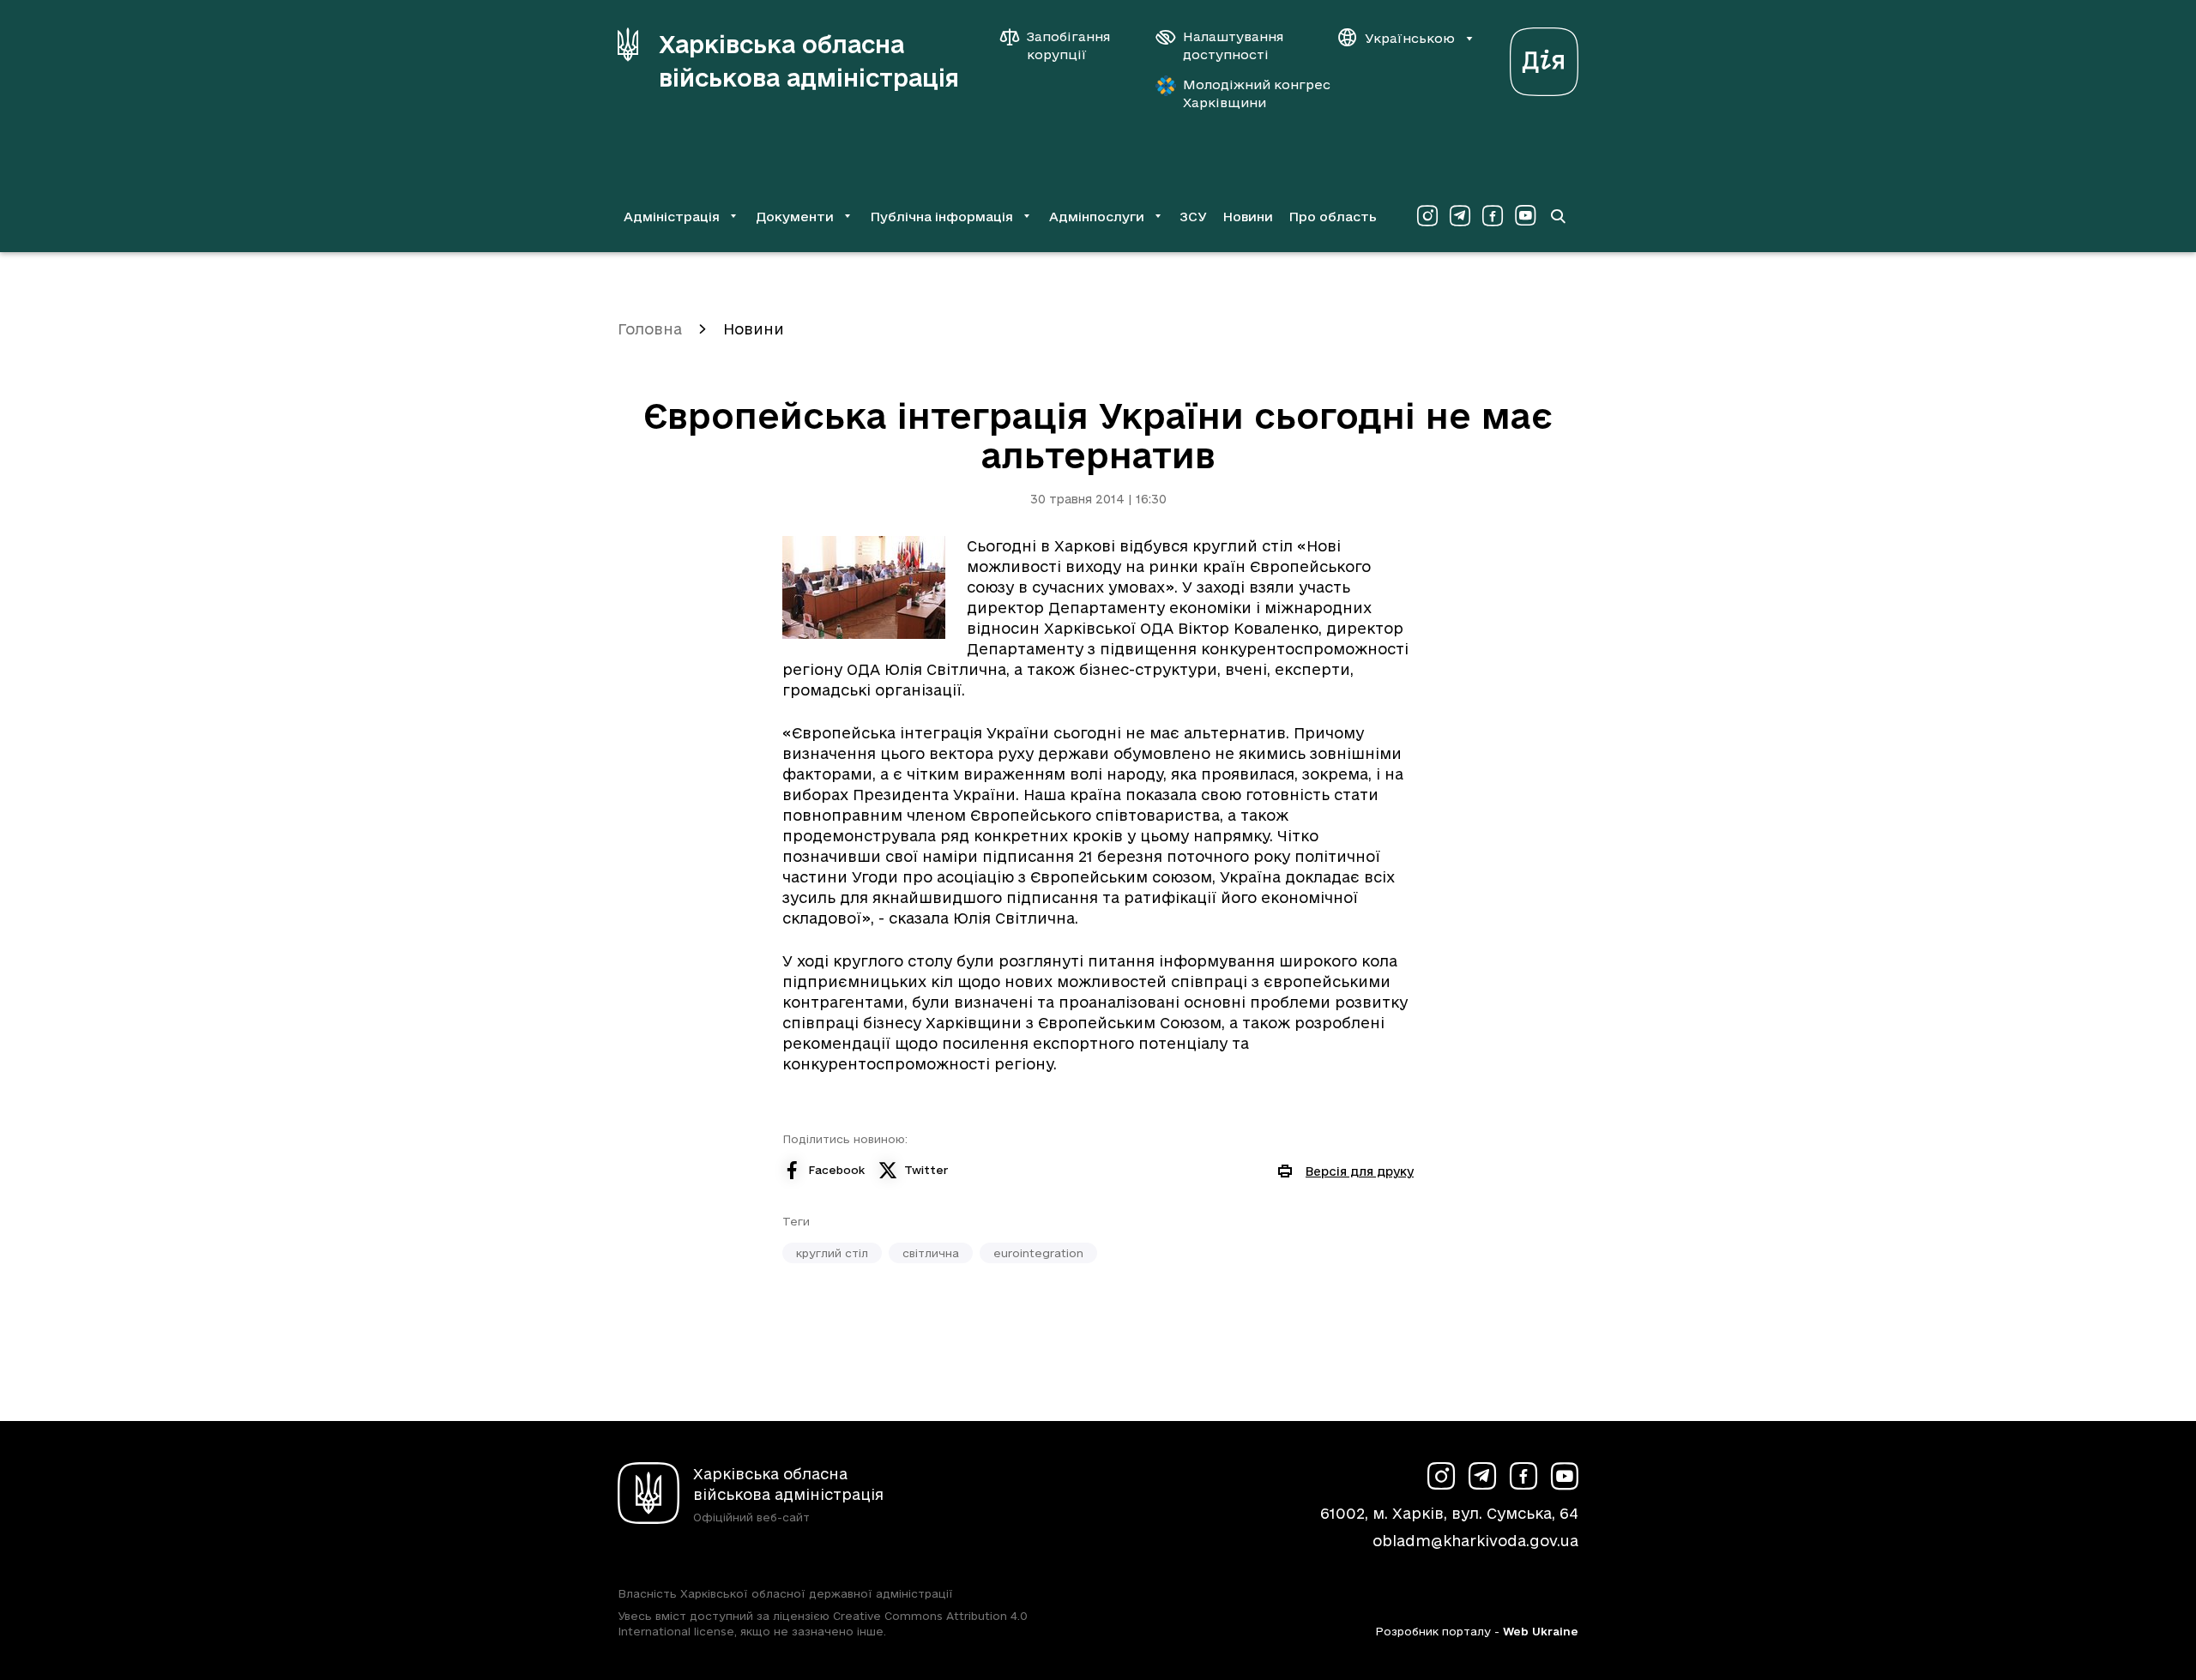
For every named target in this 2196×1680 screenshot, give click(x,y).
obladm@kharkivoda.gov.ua (1475, 1541)
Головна (650, 329)
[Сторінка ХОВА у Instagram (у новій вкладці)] (1427, 216)
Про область (1333, 217)
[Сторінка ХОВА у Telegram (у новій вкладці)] (1460, 216)
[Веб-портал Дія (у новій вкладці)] (1544, 57)
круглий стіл (832, 1253)
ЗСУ (1193, 217)
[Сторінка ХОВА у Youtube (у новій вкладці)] (1525, 216)
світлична (931, 1253)
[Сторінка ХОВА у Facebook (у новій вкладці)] (1493, 216)
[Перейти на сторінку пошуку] (1558, 216)
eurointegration (1038, 1253)
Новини (1248, 217)
